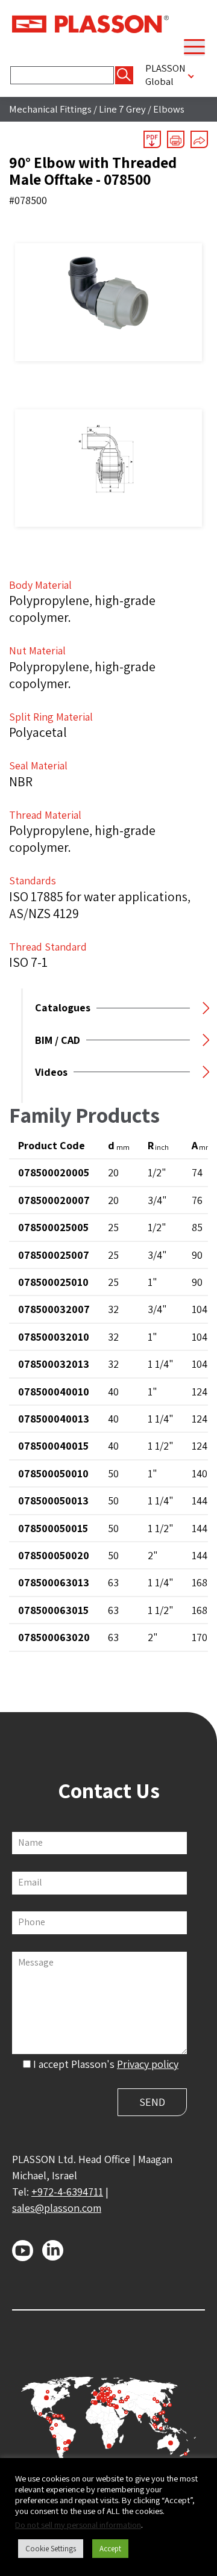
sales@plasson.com (57, 2208)
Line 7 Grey (122, 109)
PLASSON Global (165, 75)
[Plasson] (90, 23)
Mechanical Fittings (50, 109)
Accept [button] (110, 2549)
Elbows (169, 109)
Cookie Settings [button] (51, 2549)
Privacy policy (148, 2064)
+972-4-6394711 (67, 2192)
